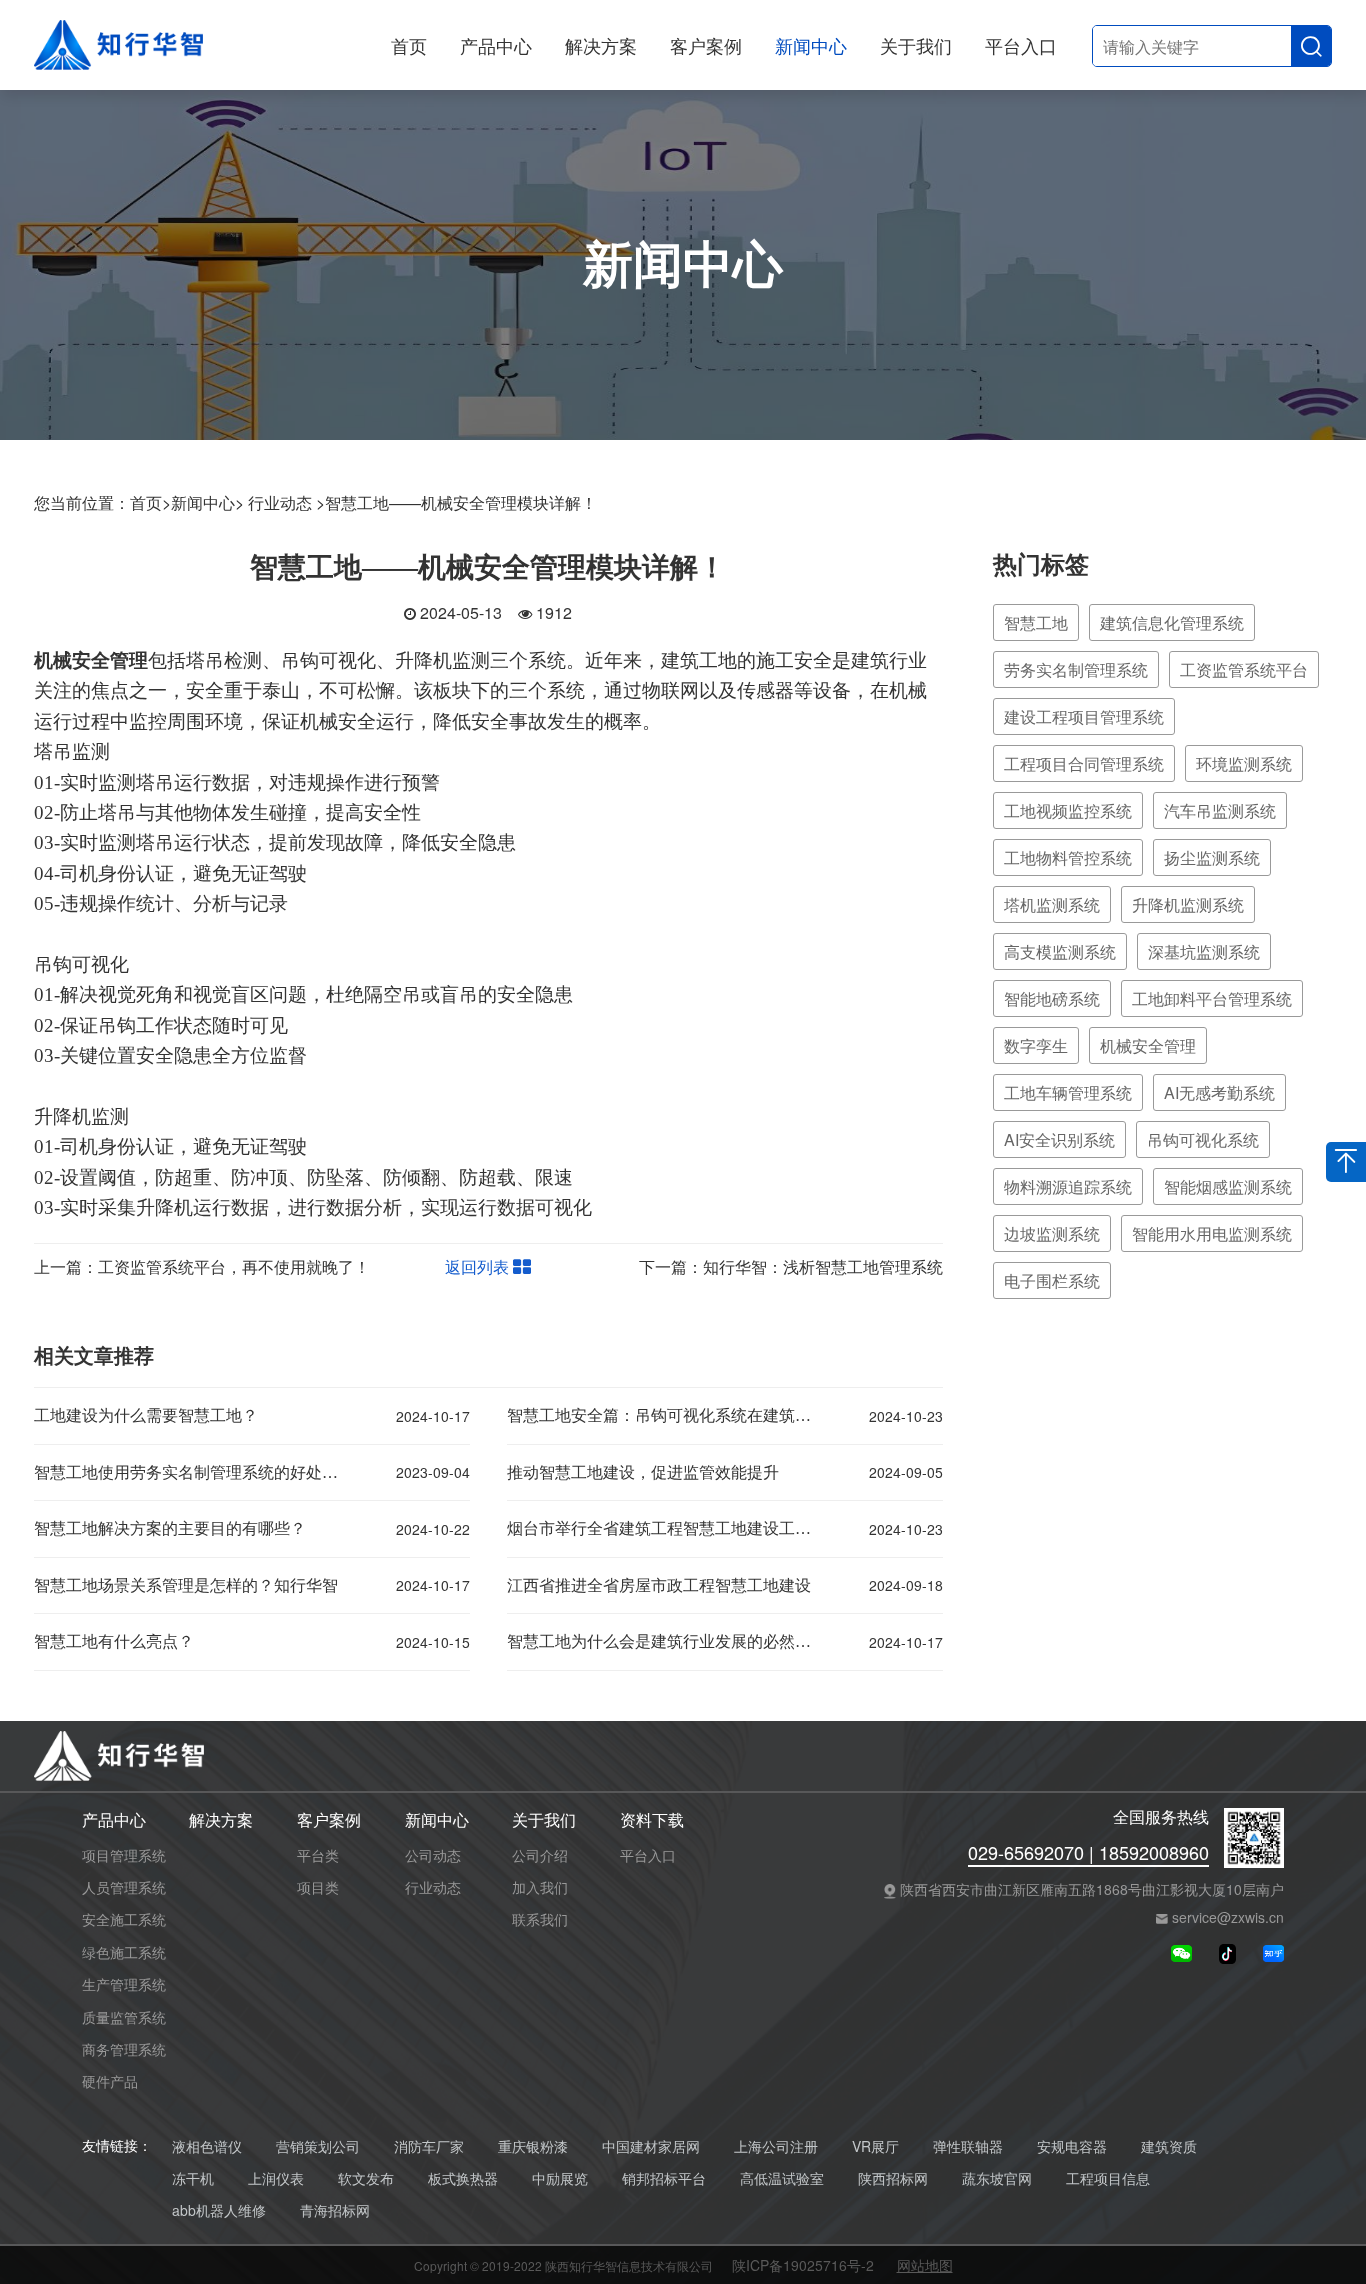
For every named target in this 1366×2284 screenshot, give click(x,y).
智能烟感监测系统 (1228, 1186)
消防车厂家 (429, 2146)
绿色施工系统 (124, 1952)
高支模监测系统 (1060, 951)
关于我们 (916, 45)
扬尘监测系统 (1212, 857)
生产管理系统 (124, 1984)
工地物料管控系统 (1068, 857)
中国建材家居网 (651, 2146)
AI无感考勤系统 (1219, 1092)
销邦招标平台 (664, 2178)
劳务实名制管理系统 (1076, 669)
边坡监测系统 (1052, 1233)
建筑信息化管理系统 (1172, 622)
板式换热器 (463, 2178)
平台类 (318, 1855)
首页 (409, 45)
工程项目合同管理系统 (1084, 763)
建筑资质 (1169, 2146)
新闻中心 (811, 45)
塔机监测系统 (1052, 904)
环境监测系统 (1244, 763)
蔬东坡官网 (997, 2178)
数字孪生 (1036, 1045)
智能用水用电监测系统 (1212, 1233)
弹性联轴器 (968, 2146)
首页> (150, 502)
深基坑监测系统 (1204, 951)
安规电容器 (1072, 2146)
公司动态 (433, 1855)
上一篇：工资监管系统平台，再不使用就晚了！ (202, 1266)
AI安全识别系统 (1059, 1139)
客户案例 (706, 45)
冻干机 (193, 2178)
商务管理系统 (124, 2049)
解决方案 (601, 45)
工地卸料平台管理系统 (1212, 998)
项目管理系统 (124, 1855)
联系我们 (540, 1919)
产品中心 (496, 45)
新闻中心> (207, 502)
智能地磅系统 (1052, 998)
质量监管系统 (124, 2017)
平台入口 (1021, 45)
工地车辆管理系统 (1068, 1092)
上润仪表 (276, 2178)
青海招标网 (335, 2210)
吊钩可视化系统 (1203, 1139)
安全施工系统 (124, 1919)
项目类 (318, 1887)
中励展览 (560, 2178)
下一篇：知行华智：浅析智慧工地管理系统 (791, 1266)
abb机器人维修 (219, 2210)
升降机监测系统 (1188, 904)
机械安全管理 (1148, 1045)
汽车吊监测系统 (1220, 810)
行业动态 (433, 1887)
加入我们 (540, 1887)
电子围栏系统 (1052, 1280)
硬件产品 (110, 2081)
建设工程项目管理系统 (1084, 716)
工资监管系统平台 (1244, 669)
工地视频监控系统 (1068, 810)
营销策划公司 (318, 2146)
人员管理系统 (124, 1887)
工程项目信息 (1108, 2178)
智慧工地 (1036, 622)
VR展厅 (875, 2146)
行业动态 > (286, 502)
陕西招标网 (893, 2178)
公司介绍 (540, 1855)
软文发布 (366, 2178)
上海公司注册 (776, 2146)
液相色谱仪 (207, 2146)
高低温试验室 (782, 2178)
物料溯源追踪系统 (1068, 1186)
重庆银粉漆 (533, 2146)
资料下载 (652, 1820)
